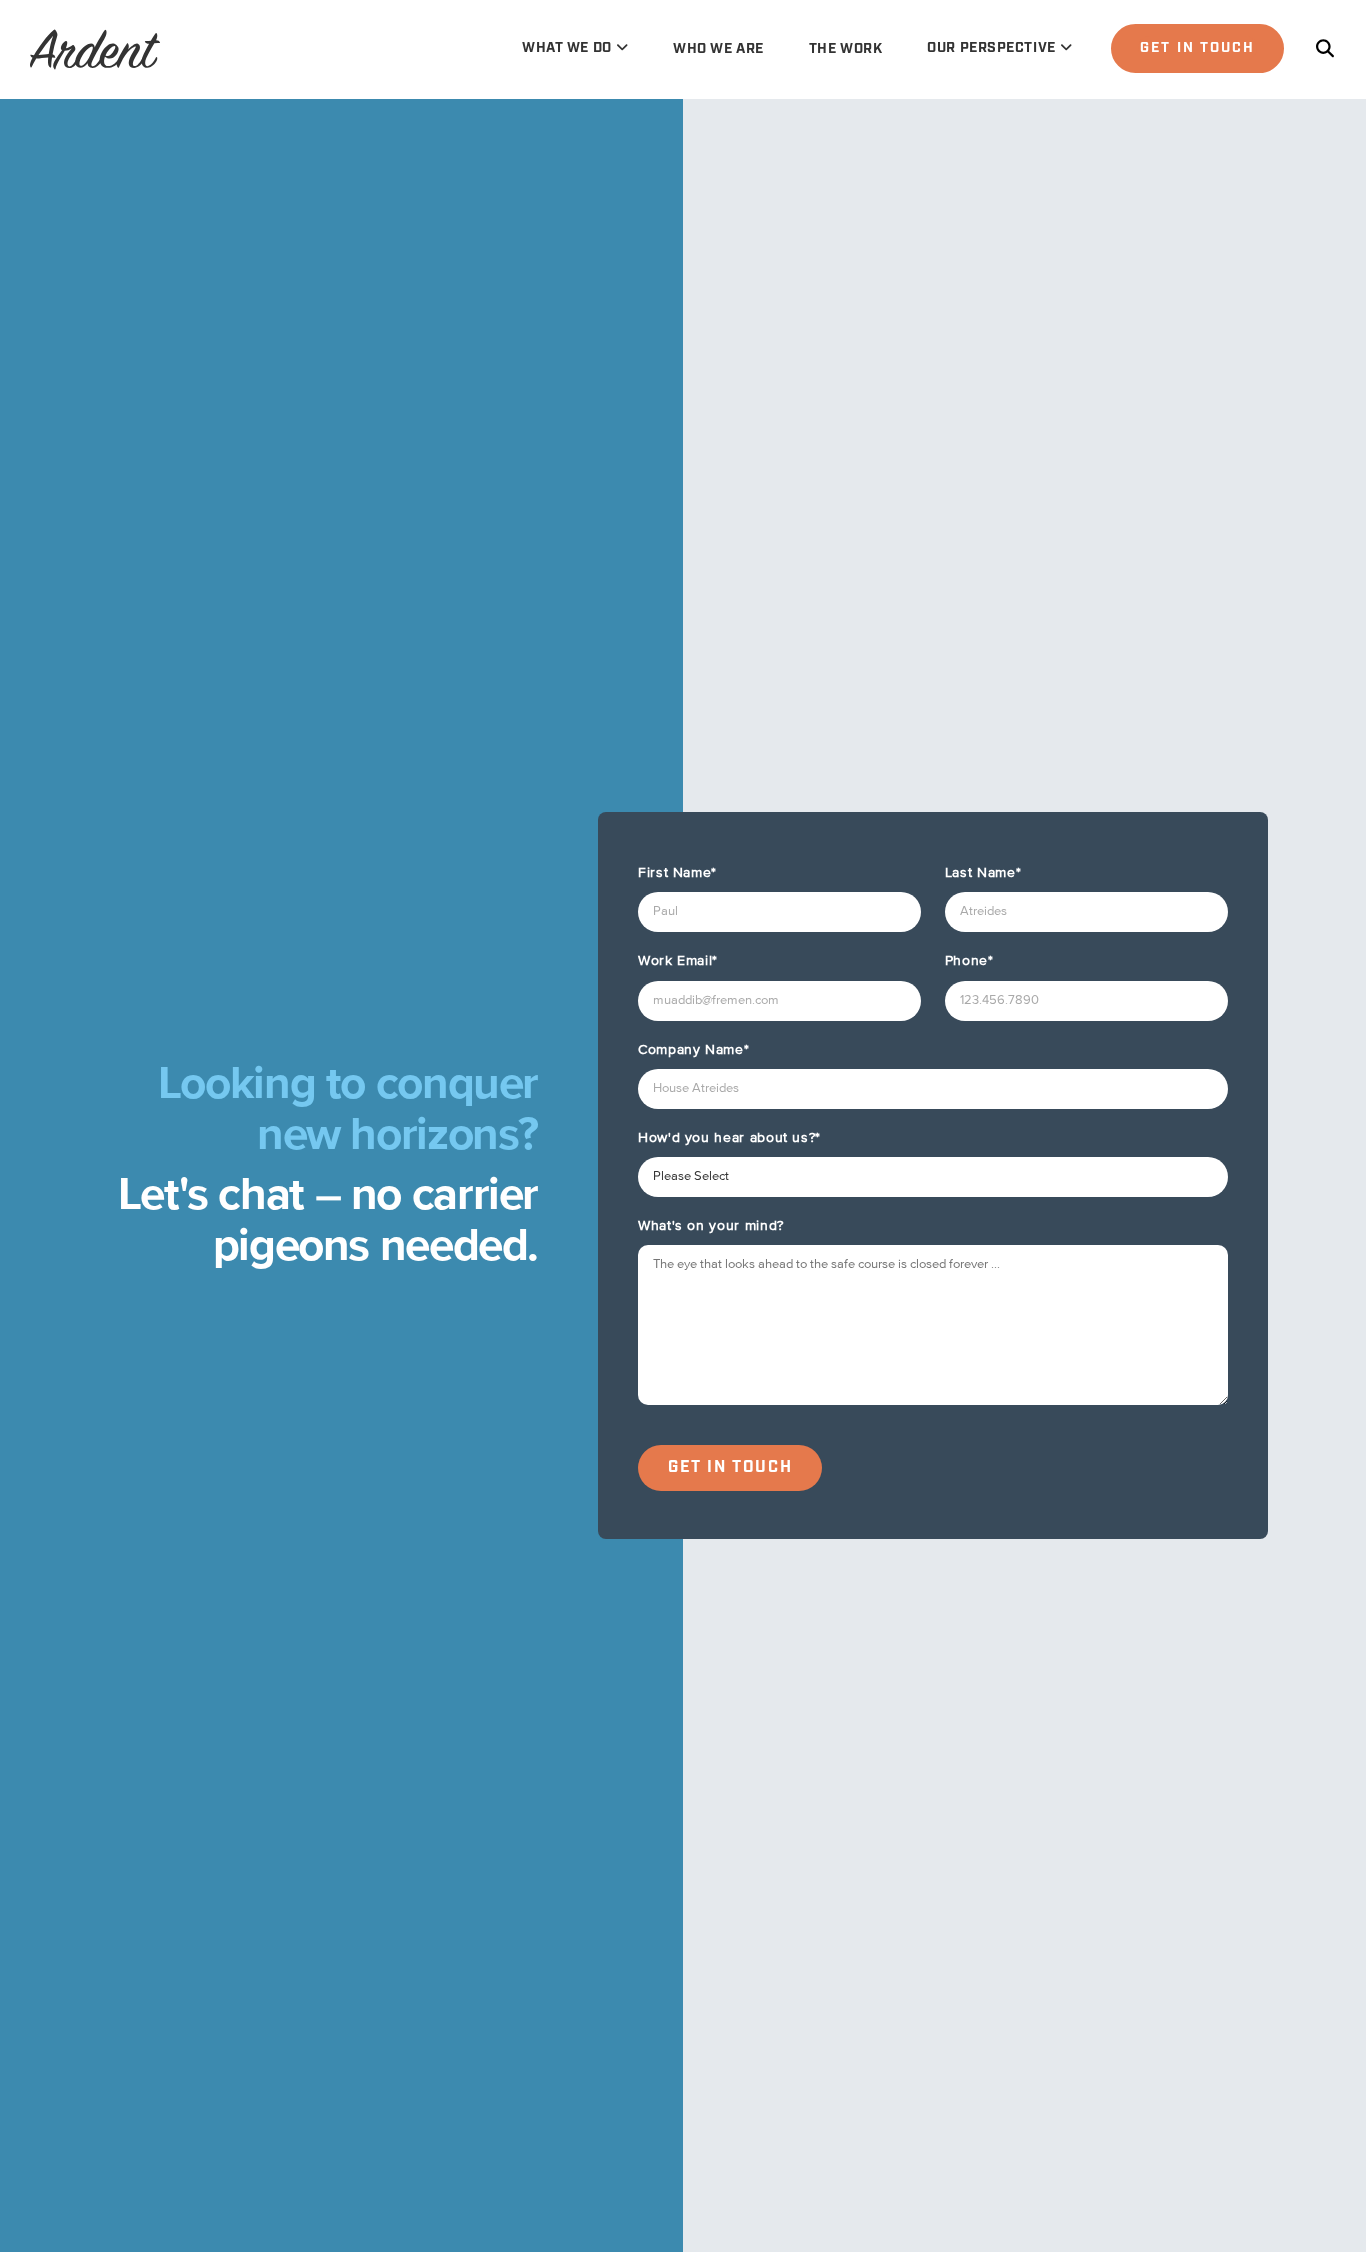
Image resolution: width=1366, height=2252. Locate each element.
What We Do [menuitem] (567, 48)
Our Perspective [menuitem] (991, 48)
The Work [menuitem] (845, 49)
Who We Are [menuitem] (718, 49)
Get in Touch (1197, 48)
